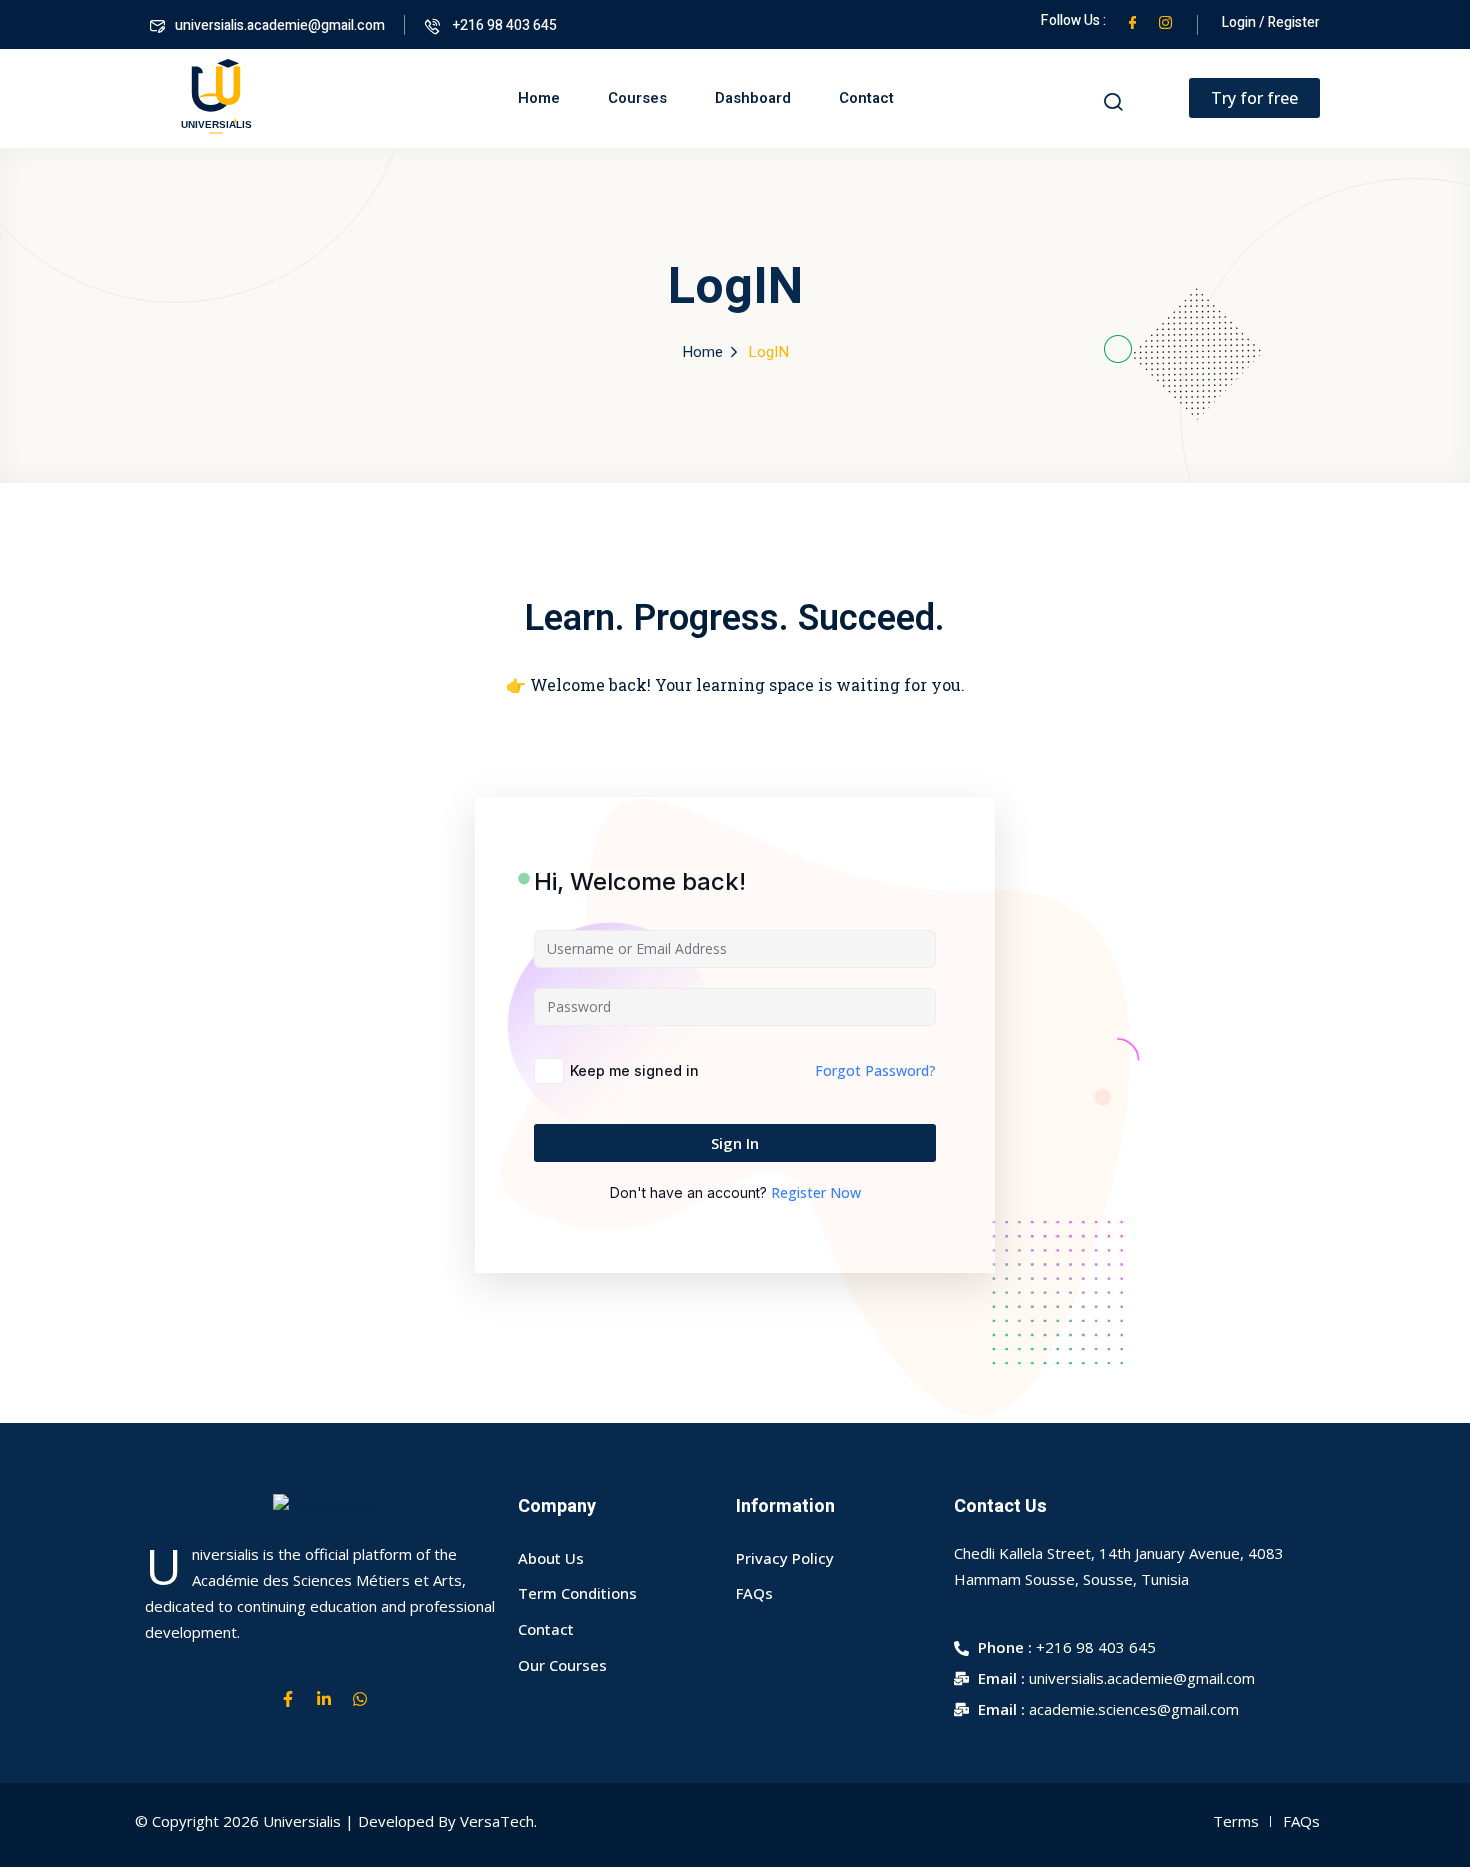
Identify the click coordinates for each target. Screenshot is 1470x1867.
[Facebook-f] (288, 1699)
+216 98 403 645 (503, 25)
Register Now (816, 1192)
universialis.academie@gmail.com (280, 25)
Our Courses (562, 1665)
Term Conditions (577, 1593)
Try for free (1254, 98)
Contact (866, 98)
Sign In (735, 1143)
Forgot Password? (875, 1070)
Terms (1236, 1821)
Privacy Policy (785, 1558)
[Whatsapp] (360, 1699)
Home (539, 98)
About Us (551, 1558)
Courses (637, 98)
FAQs (754, 1593)
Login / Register (1271, 22)
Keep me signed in (634, 1070)
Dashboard (753, 98)
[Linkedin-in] (324, 1699)
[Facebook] (1132, 20)
